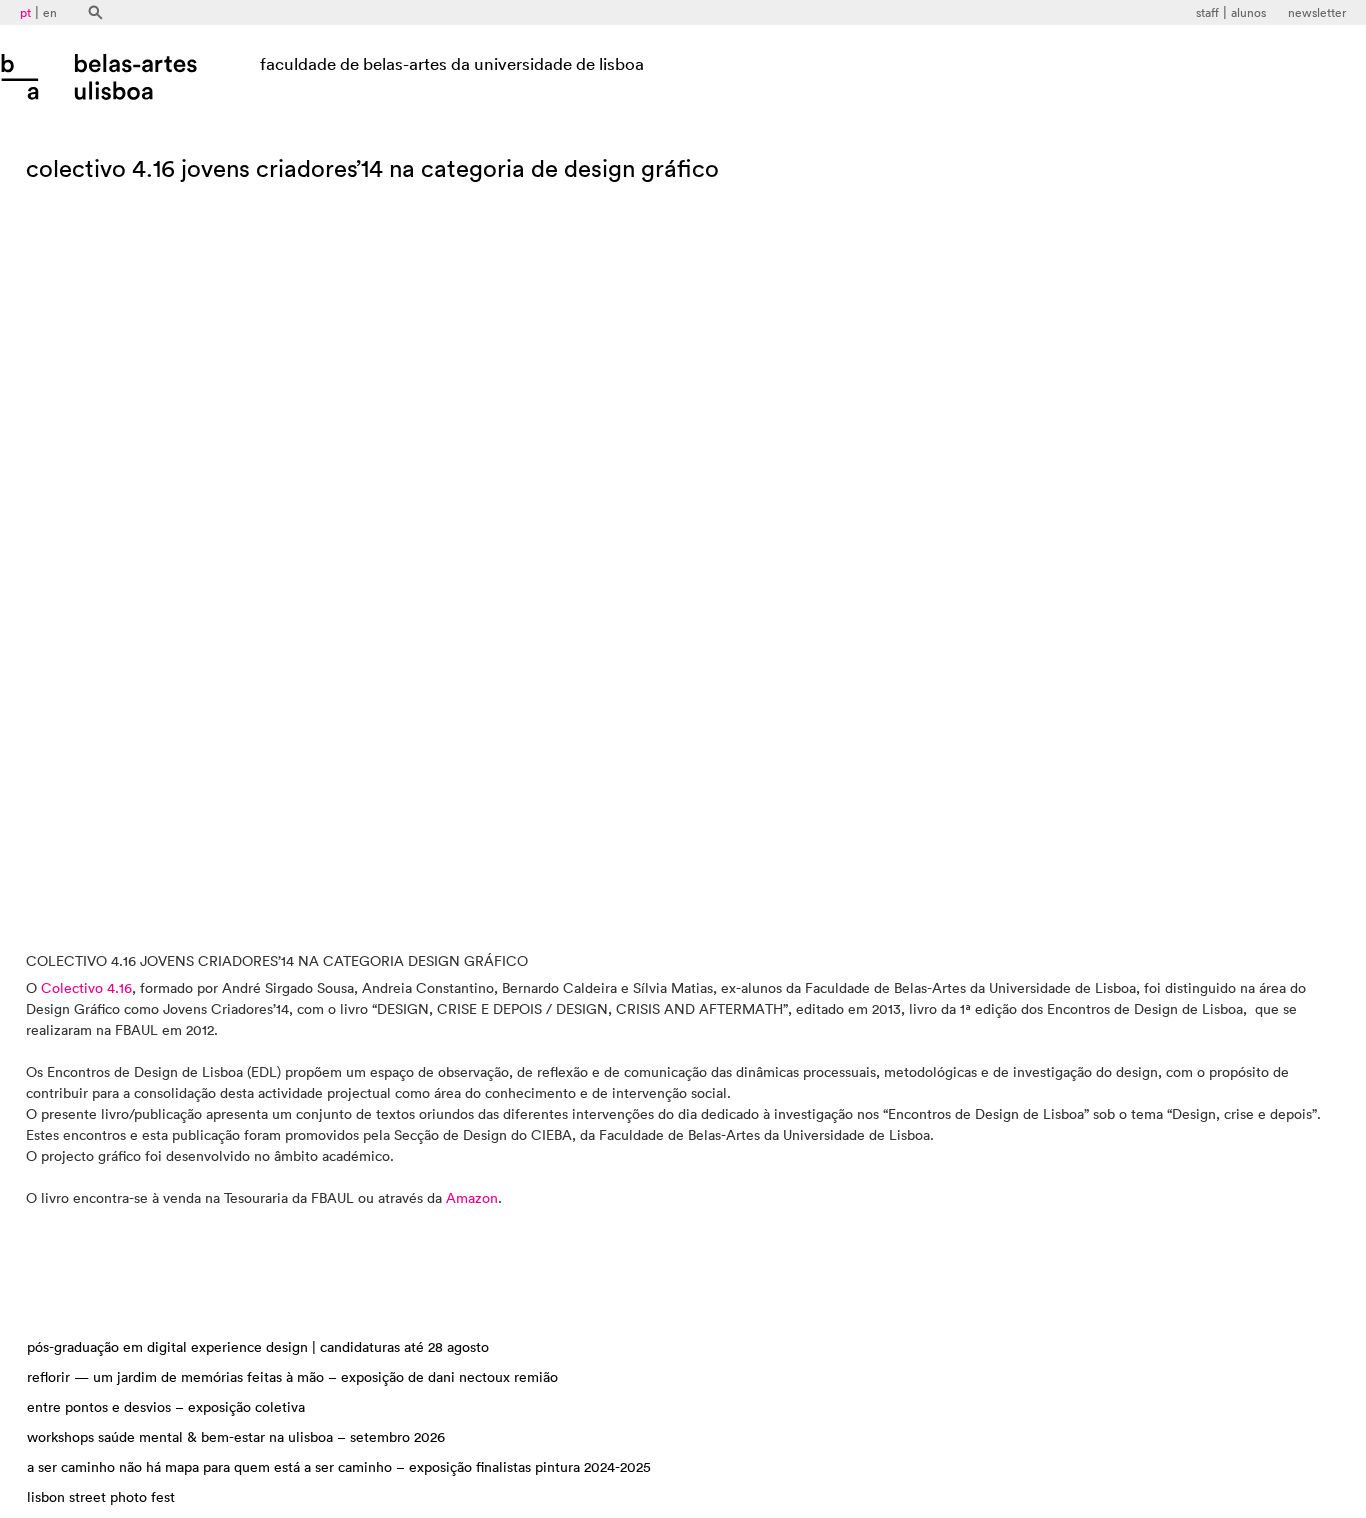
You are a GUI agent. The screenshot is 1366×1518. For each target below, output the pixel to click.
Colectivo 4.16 (86, 989)
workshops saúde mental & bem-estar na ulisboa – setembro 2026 (236, 1438)
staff (1207, 13)
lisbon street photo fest (101, 1498)
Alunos (1248, 13)
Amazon (472, 1199)
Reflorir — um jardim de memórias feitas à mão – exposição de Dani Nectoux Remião (292, 1378)
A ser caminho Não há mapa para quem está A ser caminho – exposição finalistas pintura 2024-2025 (339, 1468)
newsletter (1317, 13)
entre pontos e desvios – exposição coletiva (166, 1408)
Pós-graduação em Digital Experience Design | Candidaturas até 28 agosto (258, 1348)
